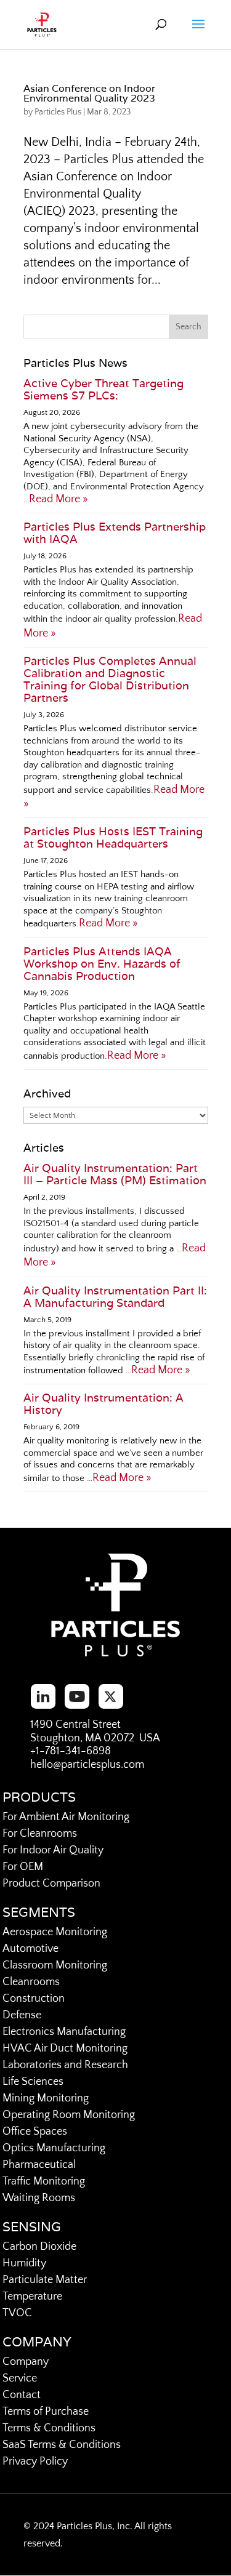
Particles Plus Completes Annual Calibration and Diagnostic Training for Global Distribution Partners (110, 679)
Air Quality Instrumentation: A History (103, 1404)
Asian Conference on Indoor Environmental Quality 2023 (89, 93)
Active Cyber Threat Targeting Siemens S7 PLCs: (103, 389)
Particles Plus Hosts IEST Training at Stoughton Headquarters (113, 837)
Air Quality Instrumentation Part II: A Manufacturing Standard (115, 1297)
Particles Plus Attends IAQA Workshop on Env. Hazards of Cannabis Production (102, 964)
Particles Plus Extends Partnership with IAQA (115, 533)
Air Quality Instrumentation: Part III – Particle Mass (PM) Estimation (115, 1174)
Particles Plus (58, 112)
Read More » (59, 499)
